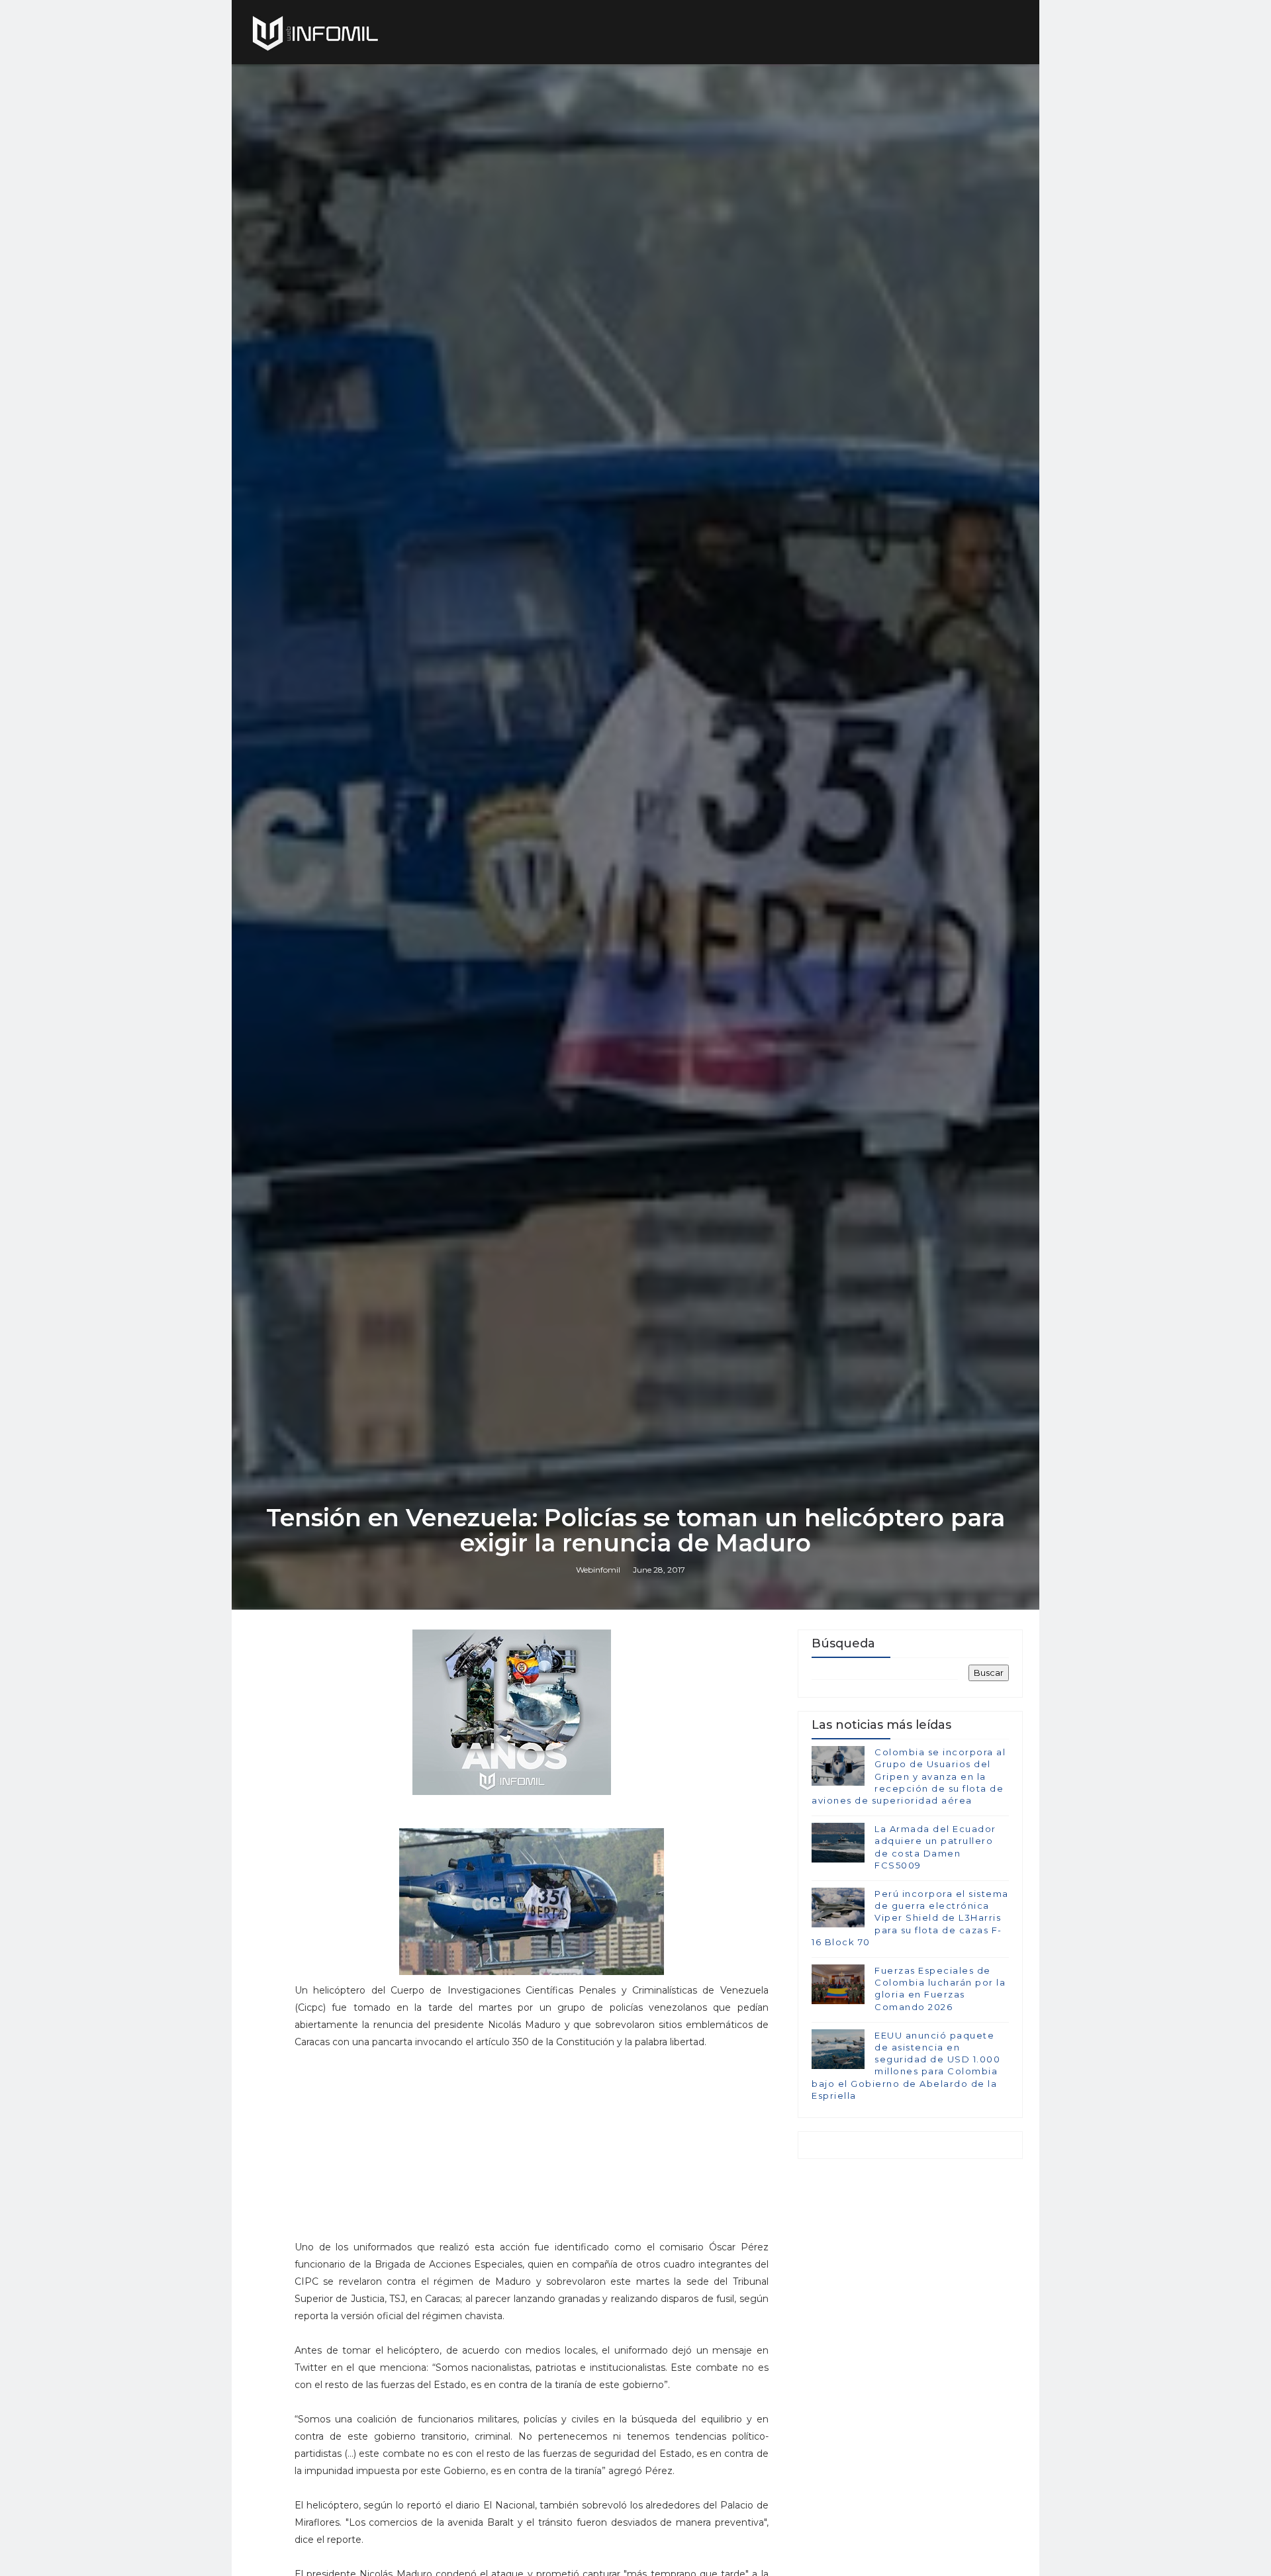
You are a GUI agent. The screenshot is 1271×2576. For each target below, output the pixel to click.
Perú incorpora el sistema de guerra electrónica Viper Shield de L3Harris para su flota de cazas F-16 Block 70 (910, 1918)
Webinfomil (598, 1570)
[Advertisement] (532, 2150)
